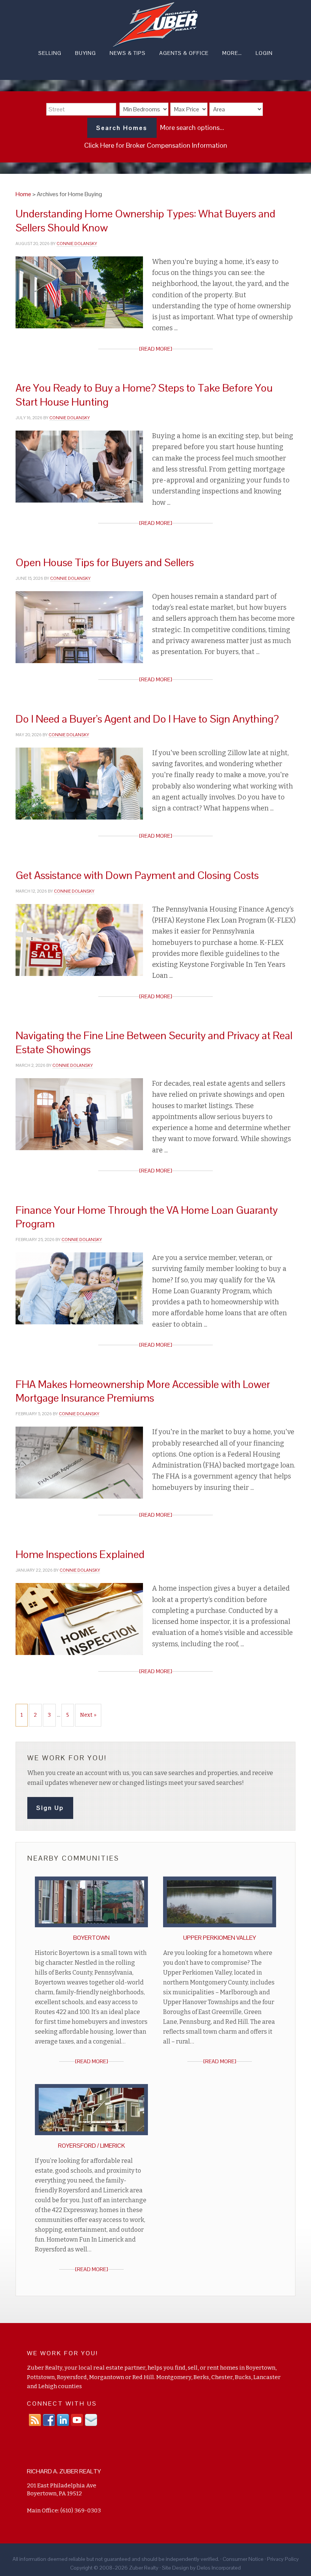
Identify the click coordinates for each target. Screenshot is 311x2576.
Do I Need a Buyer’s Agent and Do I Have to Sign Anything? (147, 719)
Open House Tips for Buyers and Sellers (105, 562)
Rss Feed (35, 2420)
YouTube (77, 2420)
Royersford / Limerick (92, 2146)
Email (91, 2420)
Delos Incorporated (219, 2568)
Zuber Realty (155, 25)
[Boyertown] (91, 1929)
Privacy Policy (283, 2559)
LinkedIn (63, 2420)
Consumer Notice (243, 2559)
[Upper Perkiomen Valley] (219, 1929)
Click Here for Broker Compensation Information (156, 145)
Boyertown (91, 1938)
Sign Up (50, 1808)
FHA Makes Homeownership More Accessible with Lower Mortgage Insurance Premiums (143, 1391)
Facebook (49, 2420)
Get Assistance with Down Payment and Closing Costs (137, 875)
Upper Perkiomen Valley (220, 1938)
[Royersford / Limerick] (91, 2137)
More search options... (192, 127)
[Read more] (156, 349)
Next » (88, 1715)
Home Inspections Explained (80, 1554)
